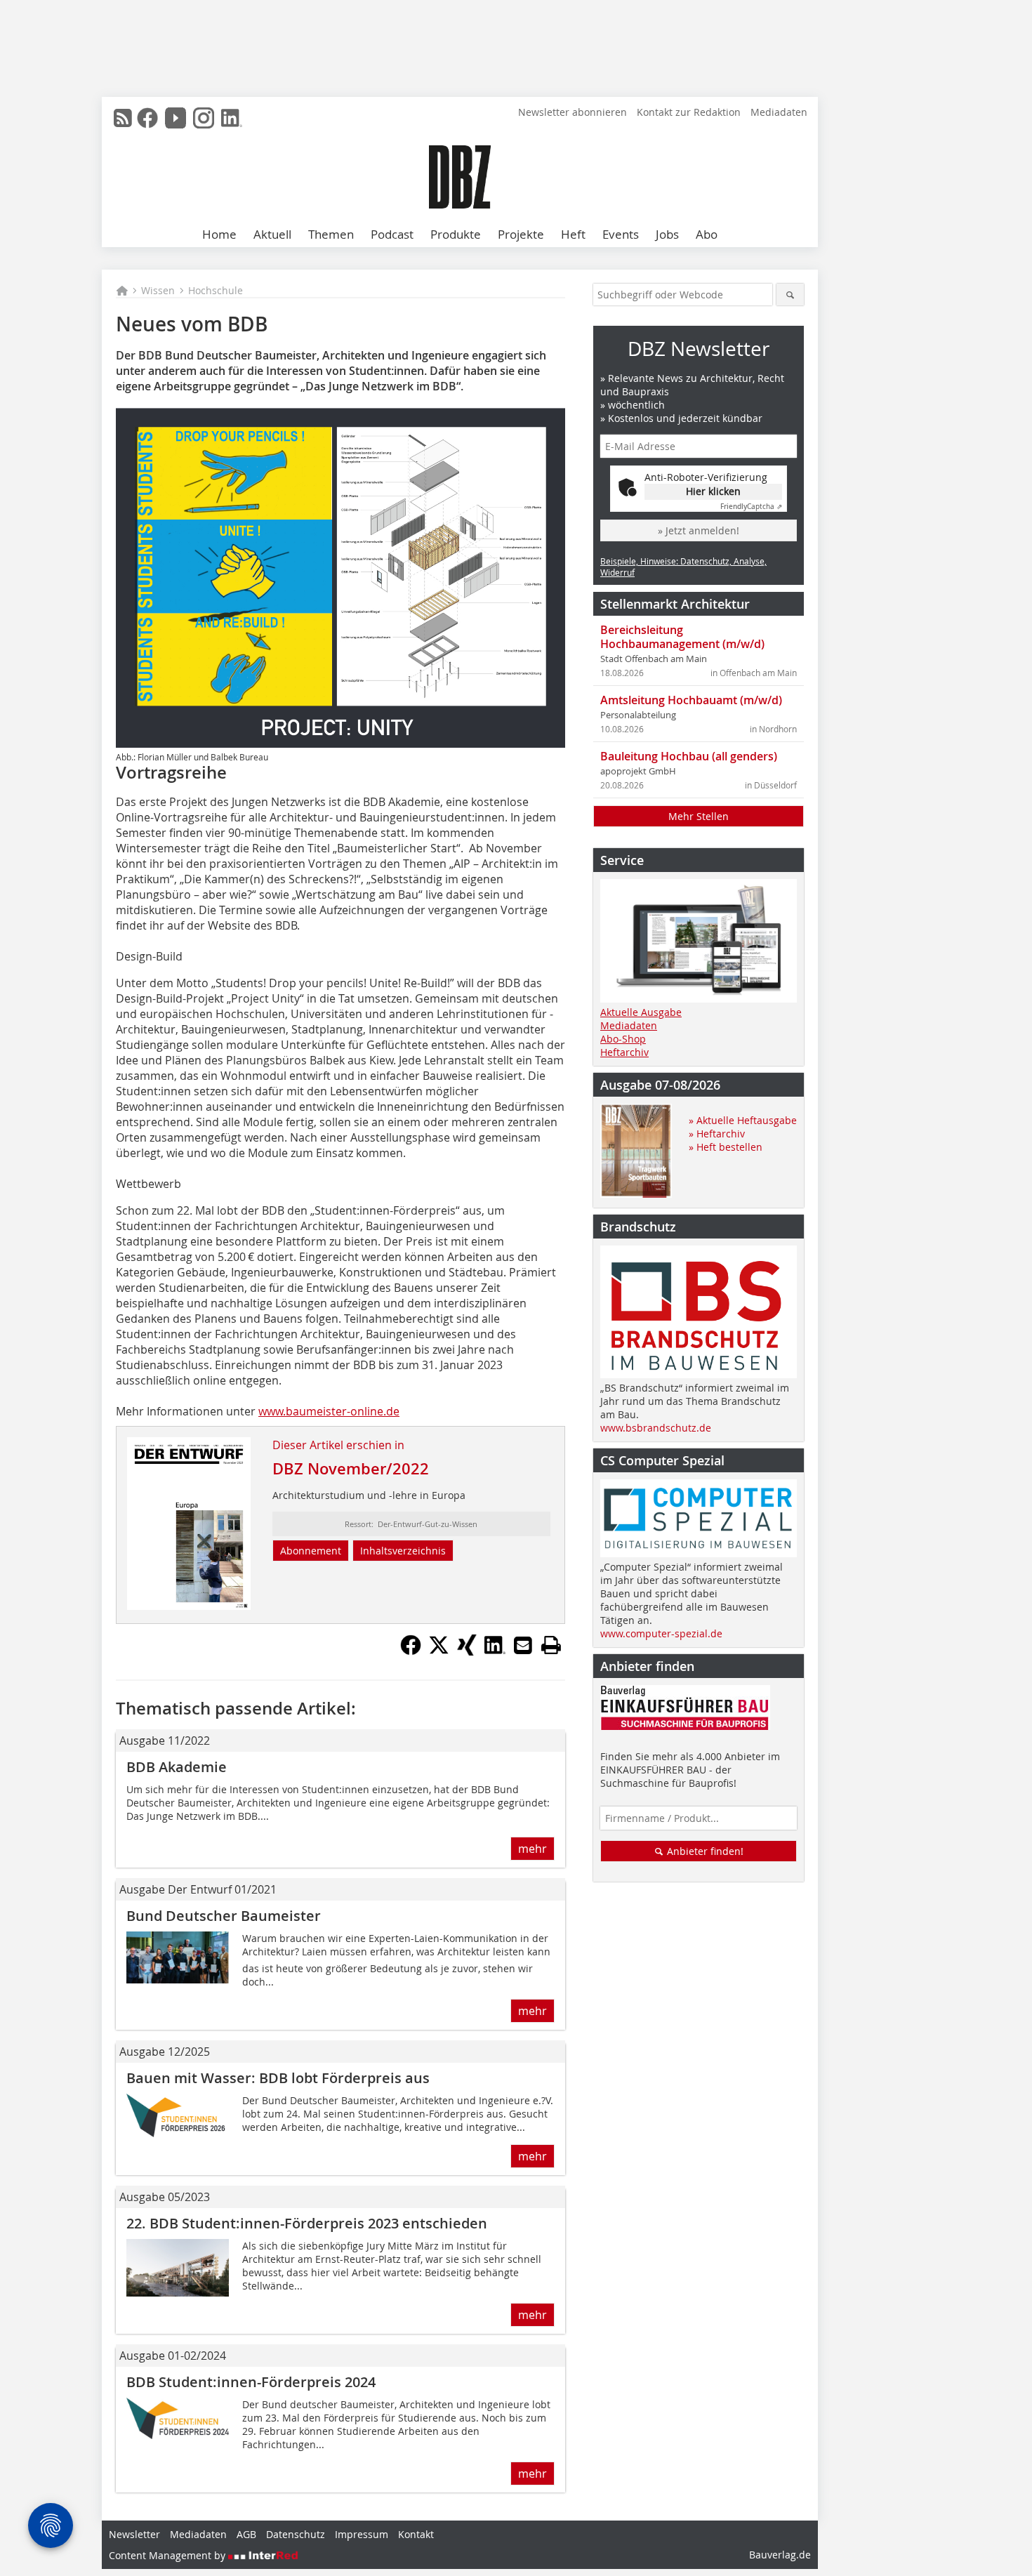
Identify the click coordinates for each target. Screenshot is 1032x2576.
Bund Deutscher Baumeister (224, 1916)
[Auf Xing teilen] (467, 1651)
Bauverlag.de (780, 2555)
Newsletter (134, 2534)
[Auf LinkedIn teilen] (495, 1651)
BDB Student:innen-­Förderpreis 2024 (251, 2382)
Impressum (362, 2534)
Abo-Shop (623, 1039)
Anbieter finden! (704, 1851)
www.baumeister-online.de (329, 1411)
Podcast (392, 234)
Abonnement (311, 1551)
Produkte (456, 234)
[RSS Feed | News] (123, 118)
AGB (246, 2534)
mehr (532, 1849)
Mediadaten (779, 112)
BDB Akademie (177, 1767)
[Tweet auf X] (439, 1651)
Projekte (521, 234)
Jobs (667, 234)
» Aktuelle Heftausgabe (743, 1120)
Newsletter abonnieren (573, 112)
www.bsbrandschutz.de (656, 1428)
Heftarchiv (624, 1052)
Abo (707, 234)
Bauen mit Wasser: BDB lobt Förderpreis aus (278, 2078)
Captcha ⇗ (751, 507)
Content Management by (168, 2555)
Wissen (158, 290)
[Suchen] (790, 295)
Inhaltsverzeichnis (403, 1551)
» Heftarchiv (717, 1134)
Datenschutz (296, 2534)
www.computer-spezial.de (661, 1633)
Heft (573, 234)
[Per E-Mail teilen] (523, 1645)
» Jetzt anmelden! (699, 530)
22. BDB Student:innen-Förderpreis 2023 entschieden (307, 2223)
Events (621, 234)
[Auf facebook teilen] (411, 1651)
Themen (331, 234)
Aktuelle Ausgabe (641, 1012)
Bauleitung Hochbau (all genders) (689, 756)
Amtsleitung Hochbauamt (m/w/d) (691, 700)
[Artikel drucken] (551, 1645)
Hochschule (216, 290)
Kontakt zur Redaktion (689, 112)
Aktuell (272, 234)
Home (219, 234)
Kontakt (416, 2534)
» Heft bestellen (726, 1147)
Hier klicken (713, 491)
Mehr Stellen (699, 816)
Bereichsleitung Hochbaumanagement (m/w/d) (682, 637)
